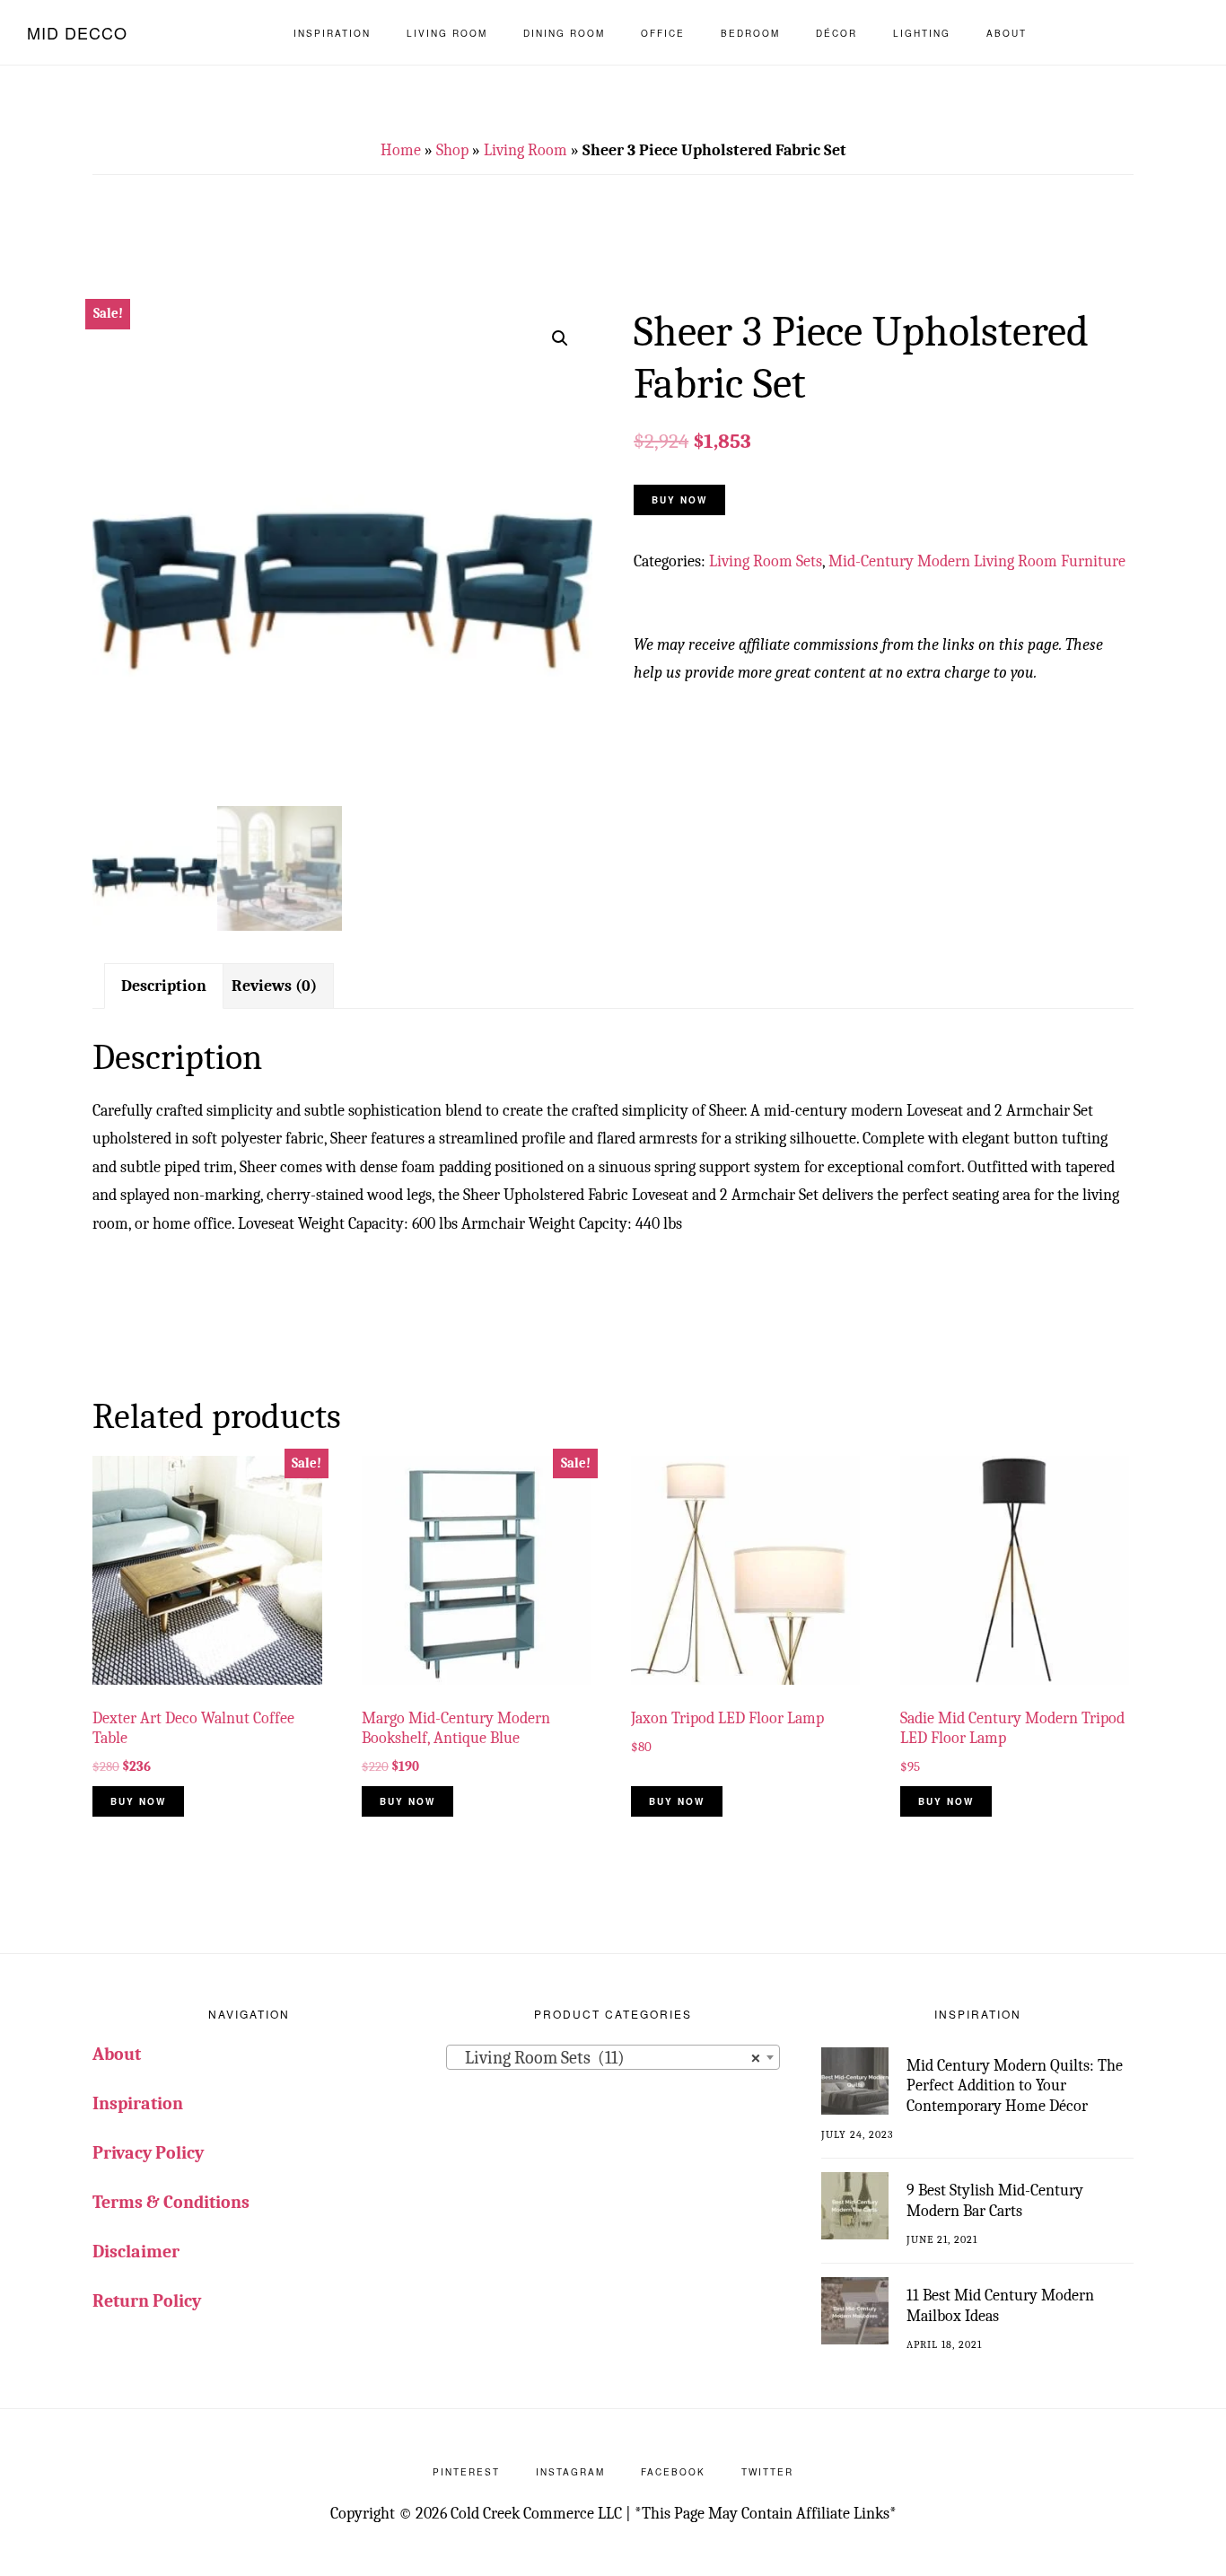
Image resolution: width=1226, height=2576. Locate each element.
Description (164, 986)
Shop (452, 150)
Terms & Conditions (171, 2202)
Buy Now (679, 500)
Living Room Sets (766, 561)
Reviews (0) (274, 986)
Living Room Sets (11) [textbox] (607, 2058)
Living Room (525, 150)
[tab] (164, 986)
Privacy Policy (148, 2153)
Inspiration (138, 2103)
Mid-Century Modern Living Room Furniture (977, 561)
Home (401, 150)
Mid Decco (77, 32)
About (117, 2054)
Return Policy (147, 2301)
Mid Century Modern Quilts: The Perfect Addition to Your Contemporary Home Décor (1015, 2086)
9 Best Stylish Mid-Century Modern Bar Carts (995, 2201)
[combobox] (613, 2057)
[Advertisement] (613, 251)
